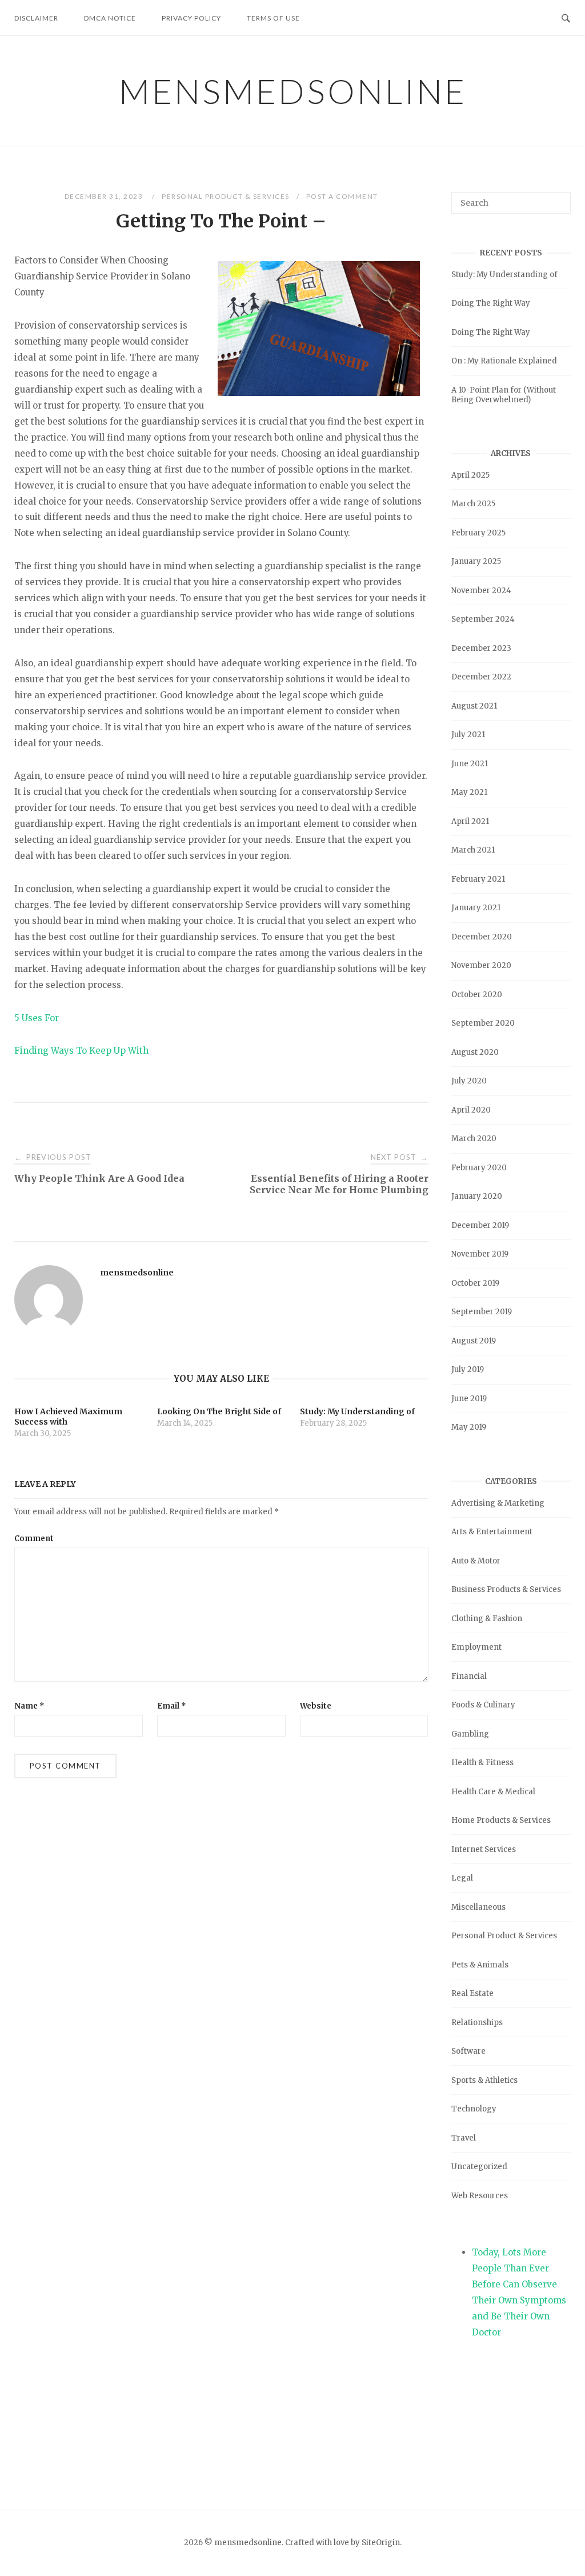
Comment (34, 1539)
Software (468, 2051)
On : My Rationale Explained (504, 361)
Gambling (470, 1734)
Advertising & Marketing (498, 1503)
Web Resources (480, 2196)
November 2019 (480, 1254)
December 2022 (481, 677)
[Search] (558, 198)
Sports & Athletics (484, 2080)
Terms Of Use (273, 18)
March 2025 (473, 504)
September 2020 (483, 1023)
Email (172, 1706)
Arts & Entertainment (492, 1532)
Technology (474, 2109)
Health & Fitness (482, 1763)
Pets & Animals (480, 1965)
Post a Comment (342, 196)
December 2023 (481, 648)
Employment (476, 1647)
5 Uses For (37, 1018)
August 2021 (474, 706)
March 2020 (474, 1139)
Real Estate (472, 1993)
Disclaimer (36, 18)
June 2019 (469, 1399)
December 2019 (480, 1225)
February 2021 (478, 879)
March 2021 (473, 850)
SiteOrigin (381, 2543)
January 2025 (476, 561)
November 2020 (481, 965)
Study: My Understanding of (504, 275)
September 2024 (483, 619)
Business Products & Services (506, 1589)
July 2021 (468, 735)
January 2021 (476, 908)
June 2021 (470, 764)
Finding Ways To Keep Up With (81, 1051)
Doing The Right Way (491, 303)
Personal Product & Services (226, 196)
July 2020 (469, 1081)
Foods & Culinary (483, 1705)
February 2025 (478, 533)
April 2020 (471, 1110)
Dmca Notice (110, 18)
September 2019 (482, 1312)
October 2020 (477, 995)
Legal (462, 1878)
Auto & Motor (476, 1561)
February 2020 (479, 1168)
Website (316, 1706)
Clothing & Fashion (487, 1619)
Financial (469, 1676)
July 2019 (468, 1369)
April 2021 (470, 821)
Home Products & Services (501, 1820)
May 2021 (469, 792)
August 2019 (474, 1341)
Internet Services (484, 1849)
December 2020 (482, 937)
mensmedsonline (293, 91)
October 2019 (475, 1283)
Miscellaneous (478, 1907)
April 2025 (470, 475)
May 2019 (469, 1427)
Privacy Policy (191, 18)
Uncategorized (479, 2167)
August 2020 (475, 1052)
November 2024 (481, 591)
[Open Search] (566, 17)
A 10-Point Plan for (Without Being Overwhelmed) (504, 395)
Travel (464, 2138)
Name (29, 1706)
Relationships (477, 2023)
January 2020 (477, 1196)
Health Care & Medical (493, 1792)
